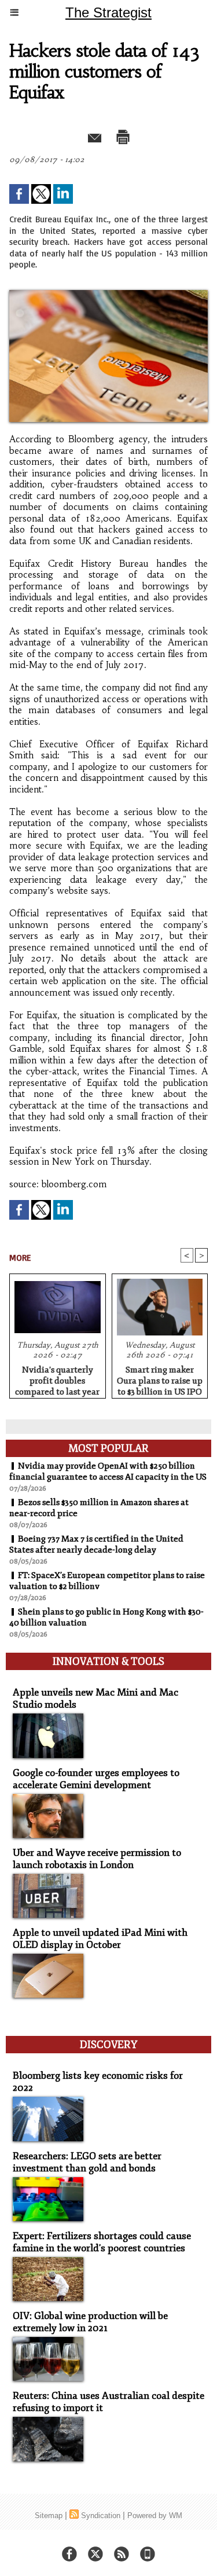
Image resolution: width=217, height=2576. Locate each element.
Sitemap (49, 2516)
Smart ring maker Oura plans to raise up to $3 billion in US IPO (160, 1379)
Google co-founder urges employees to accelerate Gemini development (96, 1779)
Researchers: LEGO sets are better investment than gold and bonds (87, 2162)
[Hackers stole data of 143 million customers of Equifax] (108, 295)
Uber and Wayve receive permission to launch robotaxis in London (97, 1859)
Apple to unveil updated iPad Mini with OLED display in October (100, 1939)
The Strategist (108, 12)
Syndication (101, 2516)
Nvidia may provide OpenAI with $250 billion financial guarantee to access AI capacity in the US (108, 1472)
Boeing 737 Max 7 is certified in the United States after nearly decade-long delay (96, 1544)
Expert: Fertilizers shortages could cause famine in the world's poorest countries (102, 2242)
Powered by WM (155, 2516)
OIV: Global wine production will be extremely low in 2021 (90, 2322)
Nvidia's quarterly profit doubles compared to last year (57, 1379)
